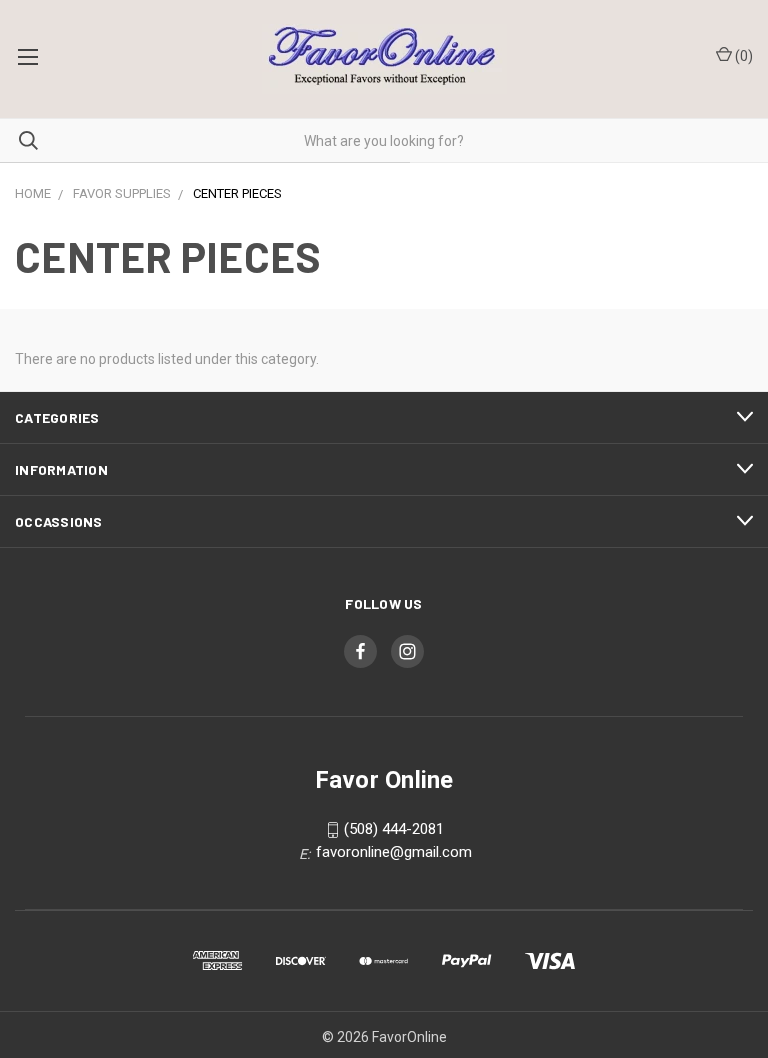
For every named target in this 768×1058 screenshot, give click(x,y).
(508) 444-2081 (394, 830)
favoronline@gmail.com (394, 852)
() (742, 56)
